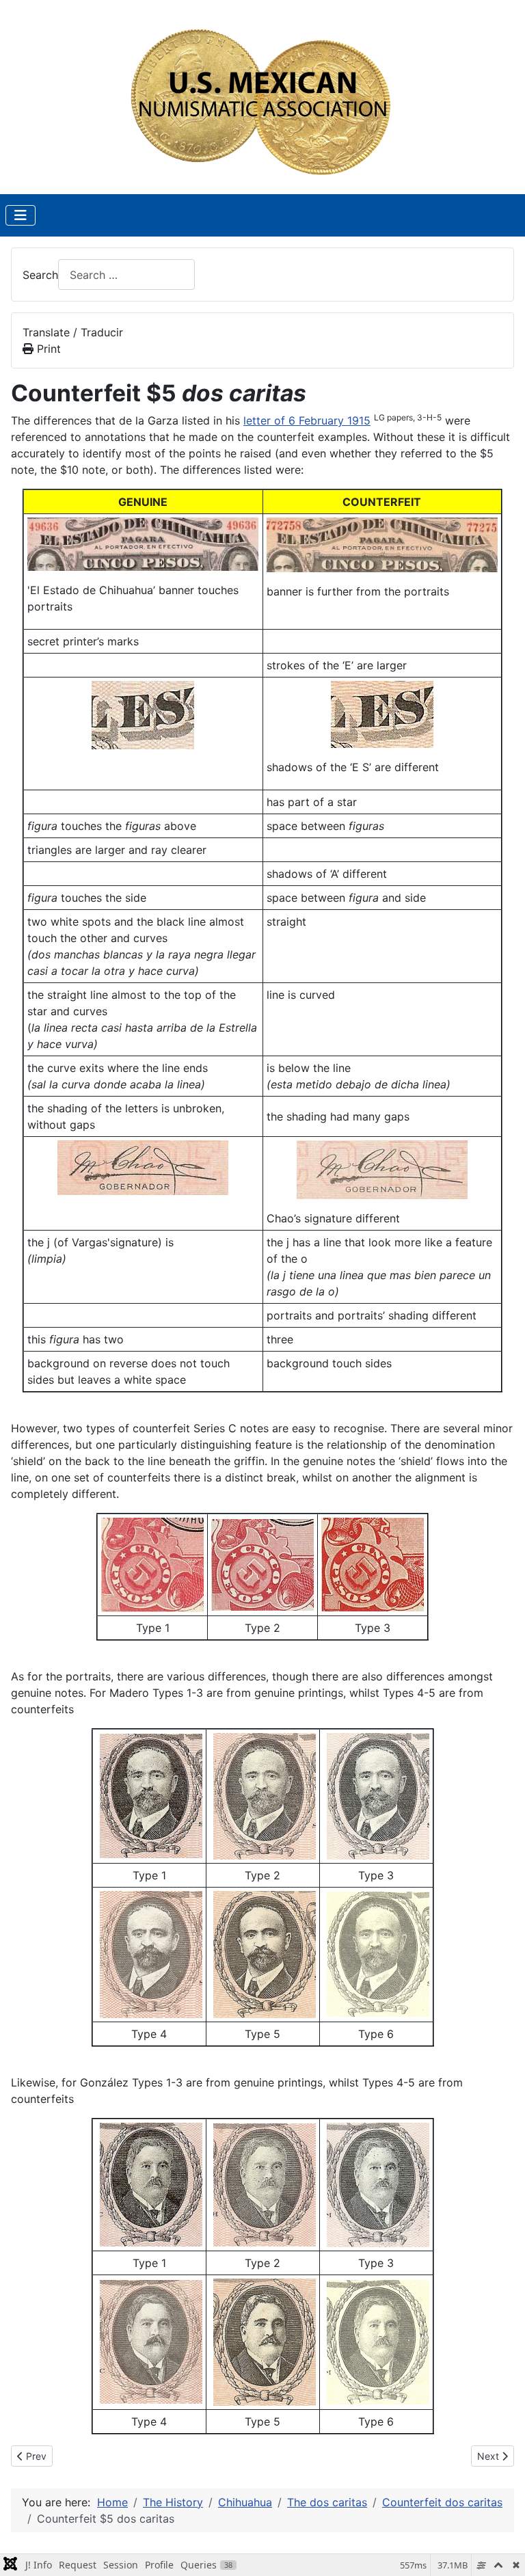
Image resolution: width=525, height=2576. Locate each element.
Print (47, 349)
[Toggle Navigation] (21, 215)
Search (40, 275)
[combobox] (126, 274)
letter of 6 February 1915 (307, 420)
